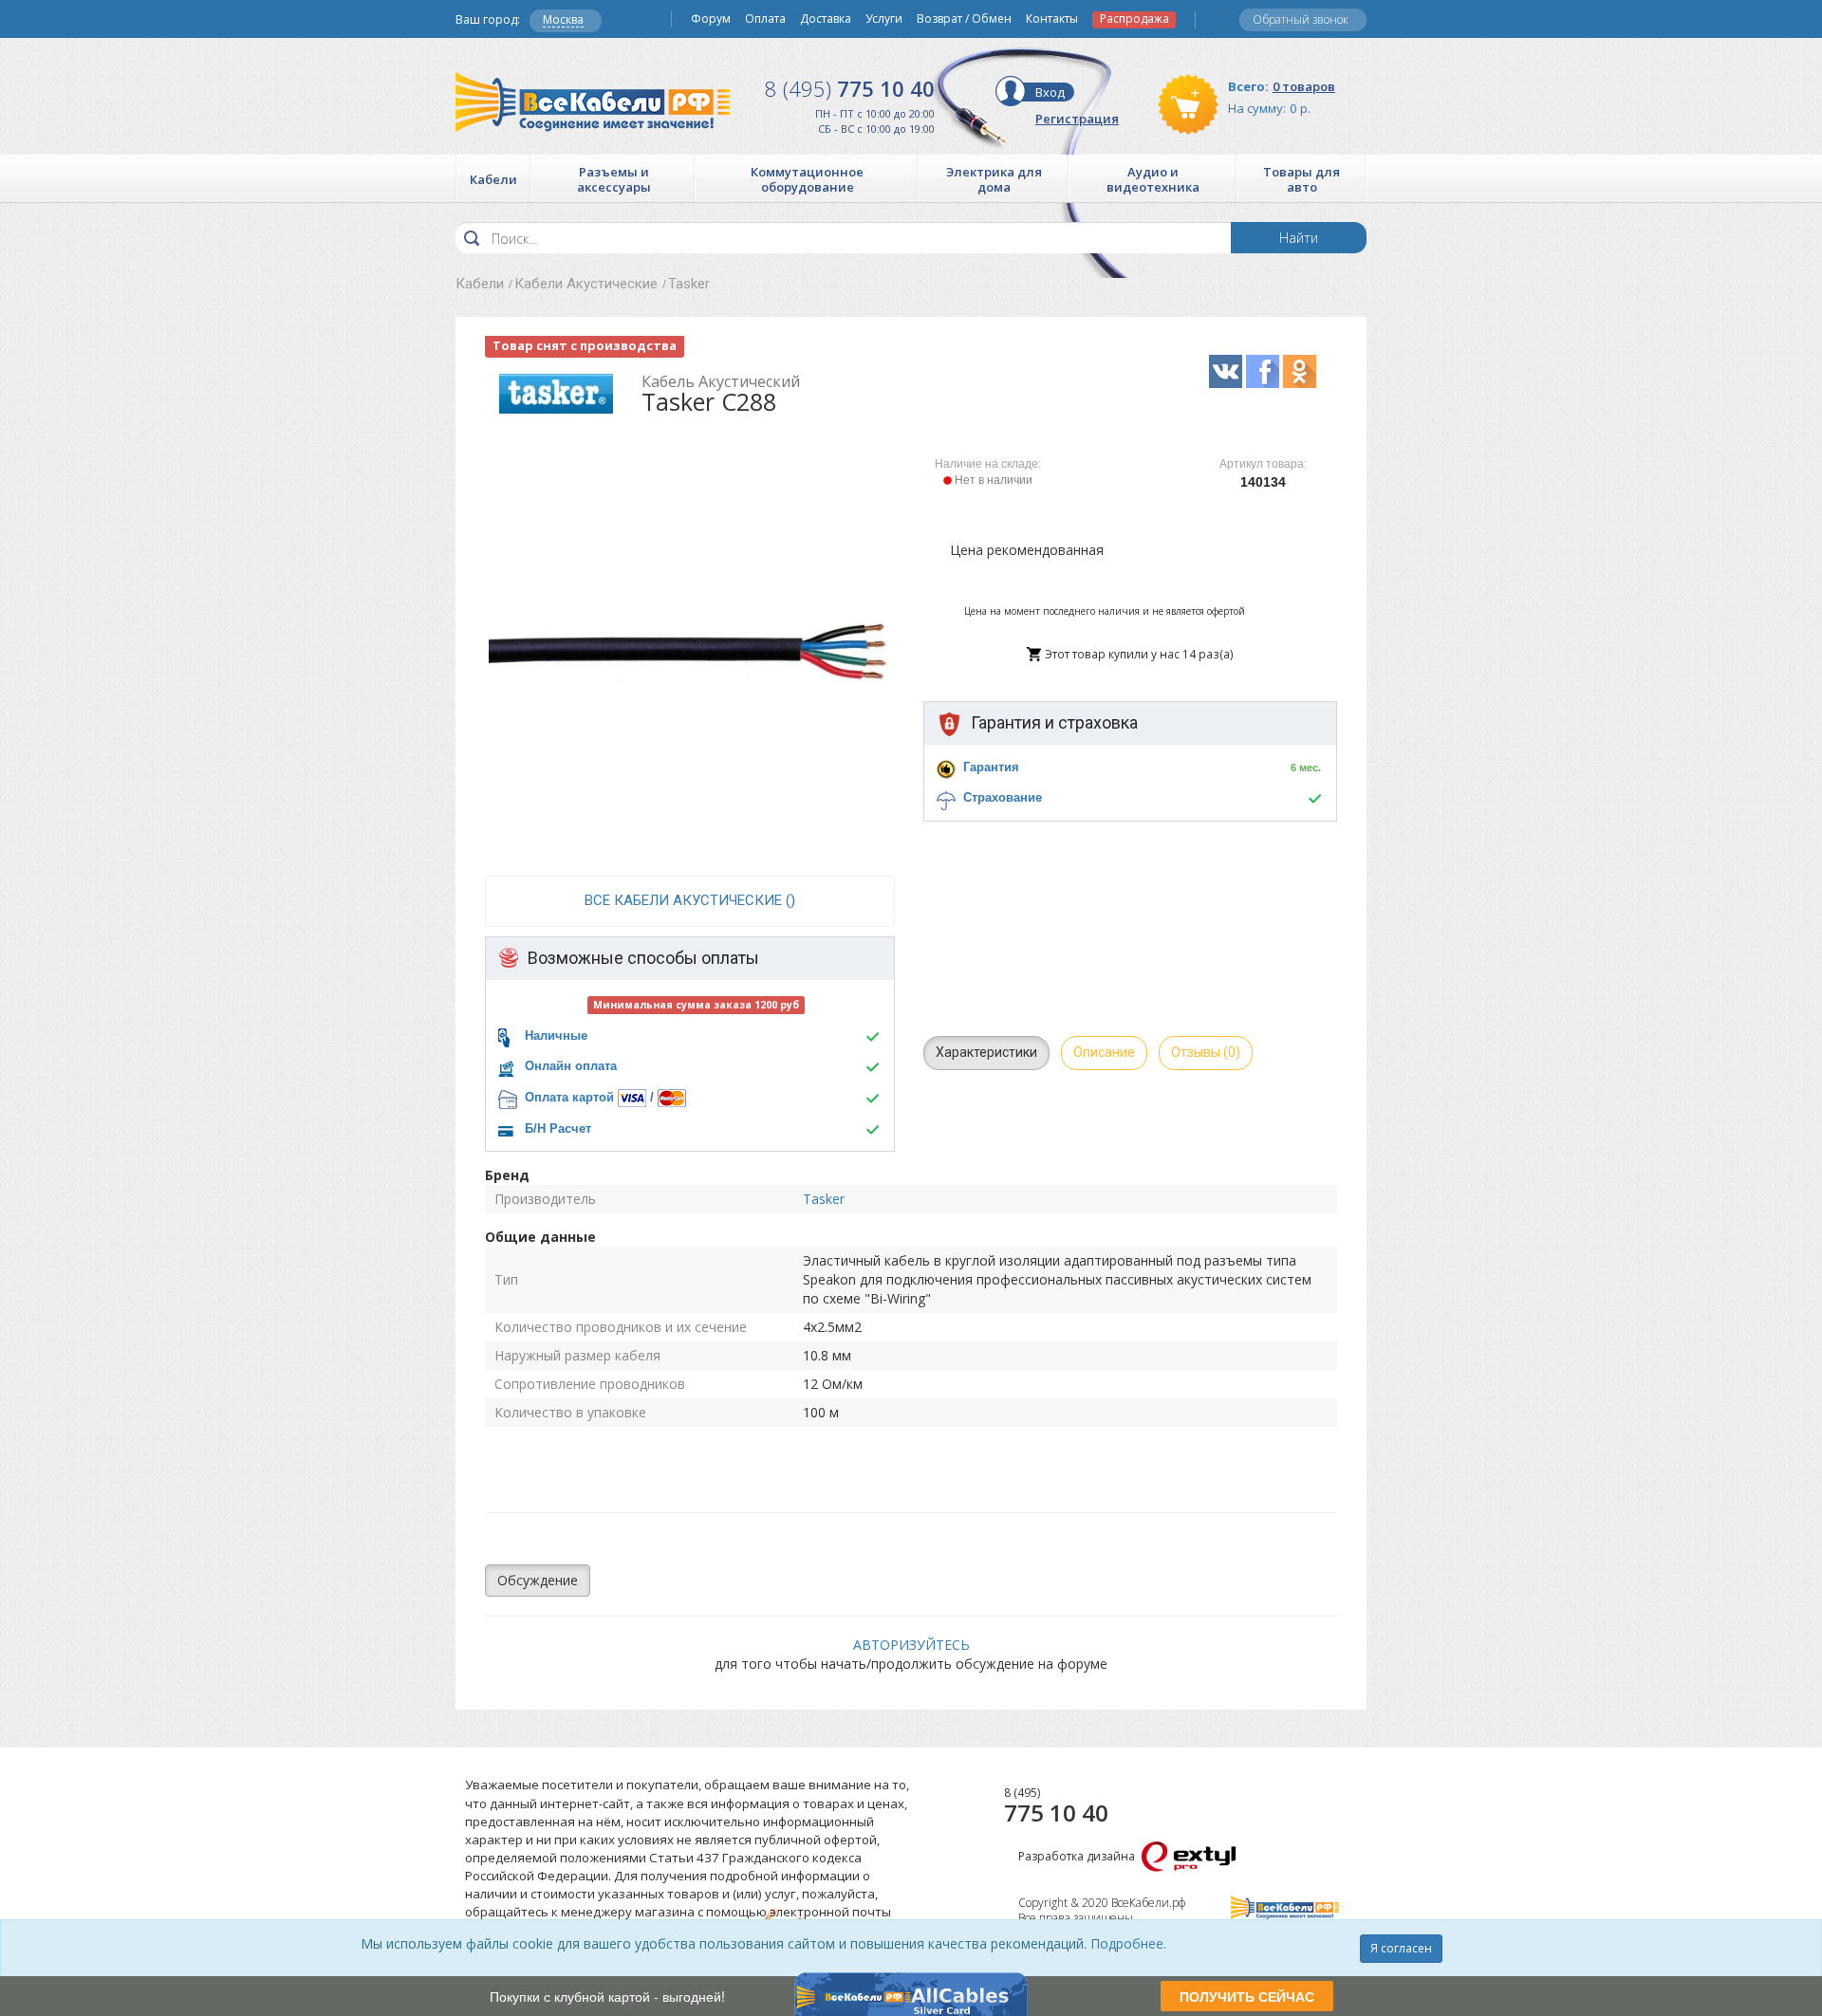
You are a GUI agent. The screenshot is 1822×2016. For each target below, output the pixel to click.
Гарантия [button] (991, 767)
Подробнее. (1128, 1943)
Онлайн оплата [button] (571, 1066)
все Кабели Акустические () (690, 900)
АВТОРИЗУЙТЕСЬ (911, 1645)
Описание (1104, 1052)
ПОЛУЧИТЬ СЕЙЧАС (1247, 1996)
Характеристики (986, 1052)
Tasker (689, 284)
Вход (1050, 92)
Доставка (826, 19)
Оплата (765, 19)
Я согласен (1401, 1948)
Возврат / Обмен (964, 19)
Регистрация (1077, 119)
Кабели (480, 284)
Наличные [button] (556, 1036)
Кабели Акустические (586, 284)
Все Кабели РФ (593, 102)
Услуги (884, 19)
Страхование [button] (1003, 797)
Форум (711, 19)
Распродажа (1134, 19)
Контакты (1052, 19)
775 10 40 (850, 88)
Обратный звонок (1301, 19)
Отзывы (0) (1206, 1052)
